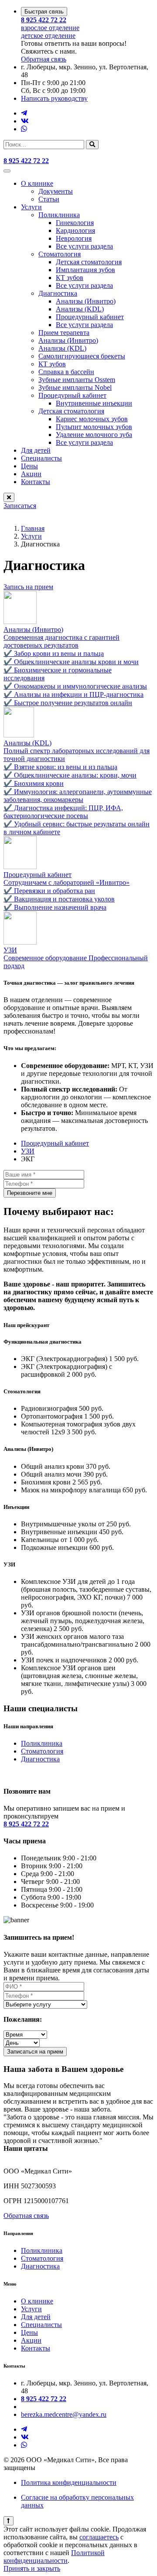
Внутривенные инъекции (94, 403)
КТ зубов (70, 278)
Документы (56, 191)
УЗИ (28, 1151)
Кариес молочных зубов (92, 419)
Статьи (49, 199)
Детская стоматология (89, 262)
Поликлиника (59, 215)
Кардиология (75, 230)
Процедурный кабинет (90, 317)
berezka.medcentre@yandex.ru (64, 2414)
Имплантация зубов (85, 270)
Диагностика (58, 293)
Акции (31, 474)
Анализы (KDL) (80, 309)
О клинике (37, 183)
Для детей (36, 450)
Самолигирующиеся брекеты (82, 356)
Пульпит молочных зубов (94, 427)
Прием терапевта (64, 333)
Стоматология (60, 254)
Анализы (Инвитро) (86, 301)
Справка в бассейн (66, 372)
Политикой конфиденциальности (54, 2557)
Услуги (31, 207)
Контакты (36, 482)
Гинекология (75, 223)
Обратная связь (26, 2216)
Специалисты (41, 458)
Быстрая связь (44, 12)
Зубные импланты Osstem (77, 380)
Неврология (74, 238)
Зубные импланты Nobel (75, 387)
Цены (29, 466)
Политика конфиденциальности (69, 2482)
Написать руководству (54, 98)
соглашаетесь (99, 2537)
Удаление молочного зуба (94, 435)
